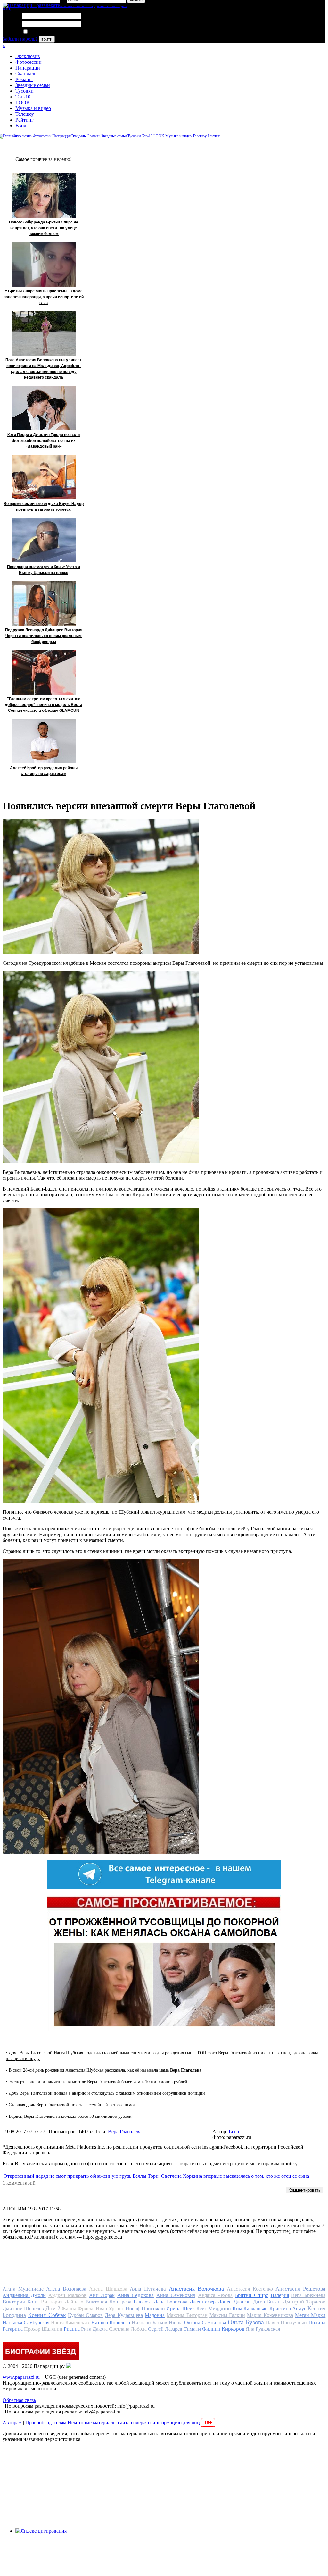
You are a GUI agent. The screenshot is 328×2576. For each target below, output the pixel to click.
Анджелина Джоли (24, 2295)
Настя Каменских (70, 2323)
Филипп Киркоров (223, 2329)
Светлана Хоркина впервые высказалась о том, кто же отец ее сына (235, 2176)
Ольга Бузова (246, 2322)
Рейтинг (25, 120)
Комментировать (304, 2190)
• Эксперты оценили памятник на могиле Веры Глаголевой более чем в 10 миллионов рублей (97, 2082)
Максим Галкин (227, 2315)
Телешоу (25, 114)
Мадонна (155, 2315)
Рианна (72, 2329)
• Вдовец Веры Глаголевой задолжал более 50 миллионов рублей (69, 2116)
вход (8, 8)
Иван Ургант (110, 2308)
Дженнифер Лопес (210, 2302)
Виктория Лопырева (108, 2302)
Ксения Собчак (47, 2315)
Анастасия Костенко (250, 2289)
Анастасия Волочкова (197, 2289)
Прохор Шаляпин (43, 2329)
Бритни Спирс (252, 2295)
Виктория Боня (21, 2302)
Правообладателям (46, 2423)
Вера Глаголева (125, 2131)
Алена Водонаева (66, 2289)
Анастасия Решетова (300, 2289)
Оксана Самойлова (205, 2323)
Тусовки (25, 91)
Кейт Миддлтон (214, 2308)
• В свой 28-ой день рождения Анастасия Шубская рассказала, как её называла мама (104, 2070)
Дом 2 (53, 2308)
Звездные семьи (33, 85)
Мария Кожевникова (270, 2315)
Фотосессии (29, 62)
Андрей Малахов (68, 2295)
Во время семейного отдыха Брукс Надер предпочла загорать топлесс (44, 507)
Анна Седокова (136, 2295)
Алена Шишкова (108, 2289)
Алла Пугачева (148, 2289)
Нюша (176, 2323)
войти (47, 39)
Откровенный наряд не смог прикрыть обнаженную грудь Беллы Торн (81, 2176)
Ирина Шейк (180, 2308)
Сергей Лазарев (165, 2329)
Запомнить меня (46, 32)
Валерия (280, 2295)
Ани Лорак (102, 2295)
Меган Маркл (310, 2315)
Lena (234, 2131)
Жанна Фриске (78, 2308)
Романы (24, 79)
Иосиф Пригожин (145, 2308)
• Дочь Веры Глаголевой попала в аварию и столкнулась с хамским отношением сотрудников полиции (105, 2093)
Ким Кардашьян (250, 2308)
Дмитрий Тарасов (304, 2302)
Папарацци (28, 68)
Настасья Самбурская (26, 2323)
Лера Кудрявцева (124, 2315)
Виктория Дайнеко (62, 2302)
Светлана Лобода (128, 2329)
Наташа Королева (111, 2323)
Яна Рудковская (263, 2329)
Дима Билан (267, 2302)
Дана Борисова (171, 2302)
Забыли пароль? (20, 39)
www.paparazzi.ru (21, 2377)
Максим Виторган (187, 2315)
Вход (21, 126)
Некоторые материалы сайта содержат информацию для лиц (140, 2423)
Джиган (242, 2302)
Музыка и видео (33, 108)
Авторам (12, 2423)
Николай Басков (149, 2323)
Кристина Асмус (288, 2308)
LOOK (23, 102)
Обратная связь (19, 2400)
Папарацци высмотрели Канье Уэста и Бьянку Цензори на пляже (44, 570)
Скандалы (26, 74)
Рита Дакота (94, 2329)
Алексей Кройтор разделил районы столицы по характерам (44, 771)
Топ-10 (23, 97)
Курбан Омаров (85, 2315)
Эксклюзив (28, 56)
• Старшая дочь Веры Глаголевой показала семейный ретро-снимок (71, 2105)
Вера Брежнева (308, 2295)
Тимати (192, 2329)
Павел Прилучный (286, 2323)
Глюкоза (143, 2302)
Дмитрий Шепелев (23, 2308)
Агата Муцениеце (23, 2289)
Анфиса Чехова (215, 2295)
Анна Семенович (176, 2295)
